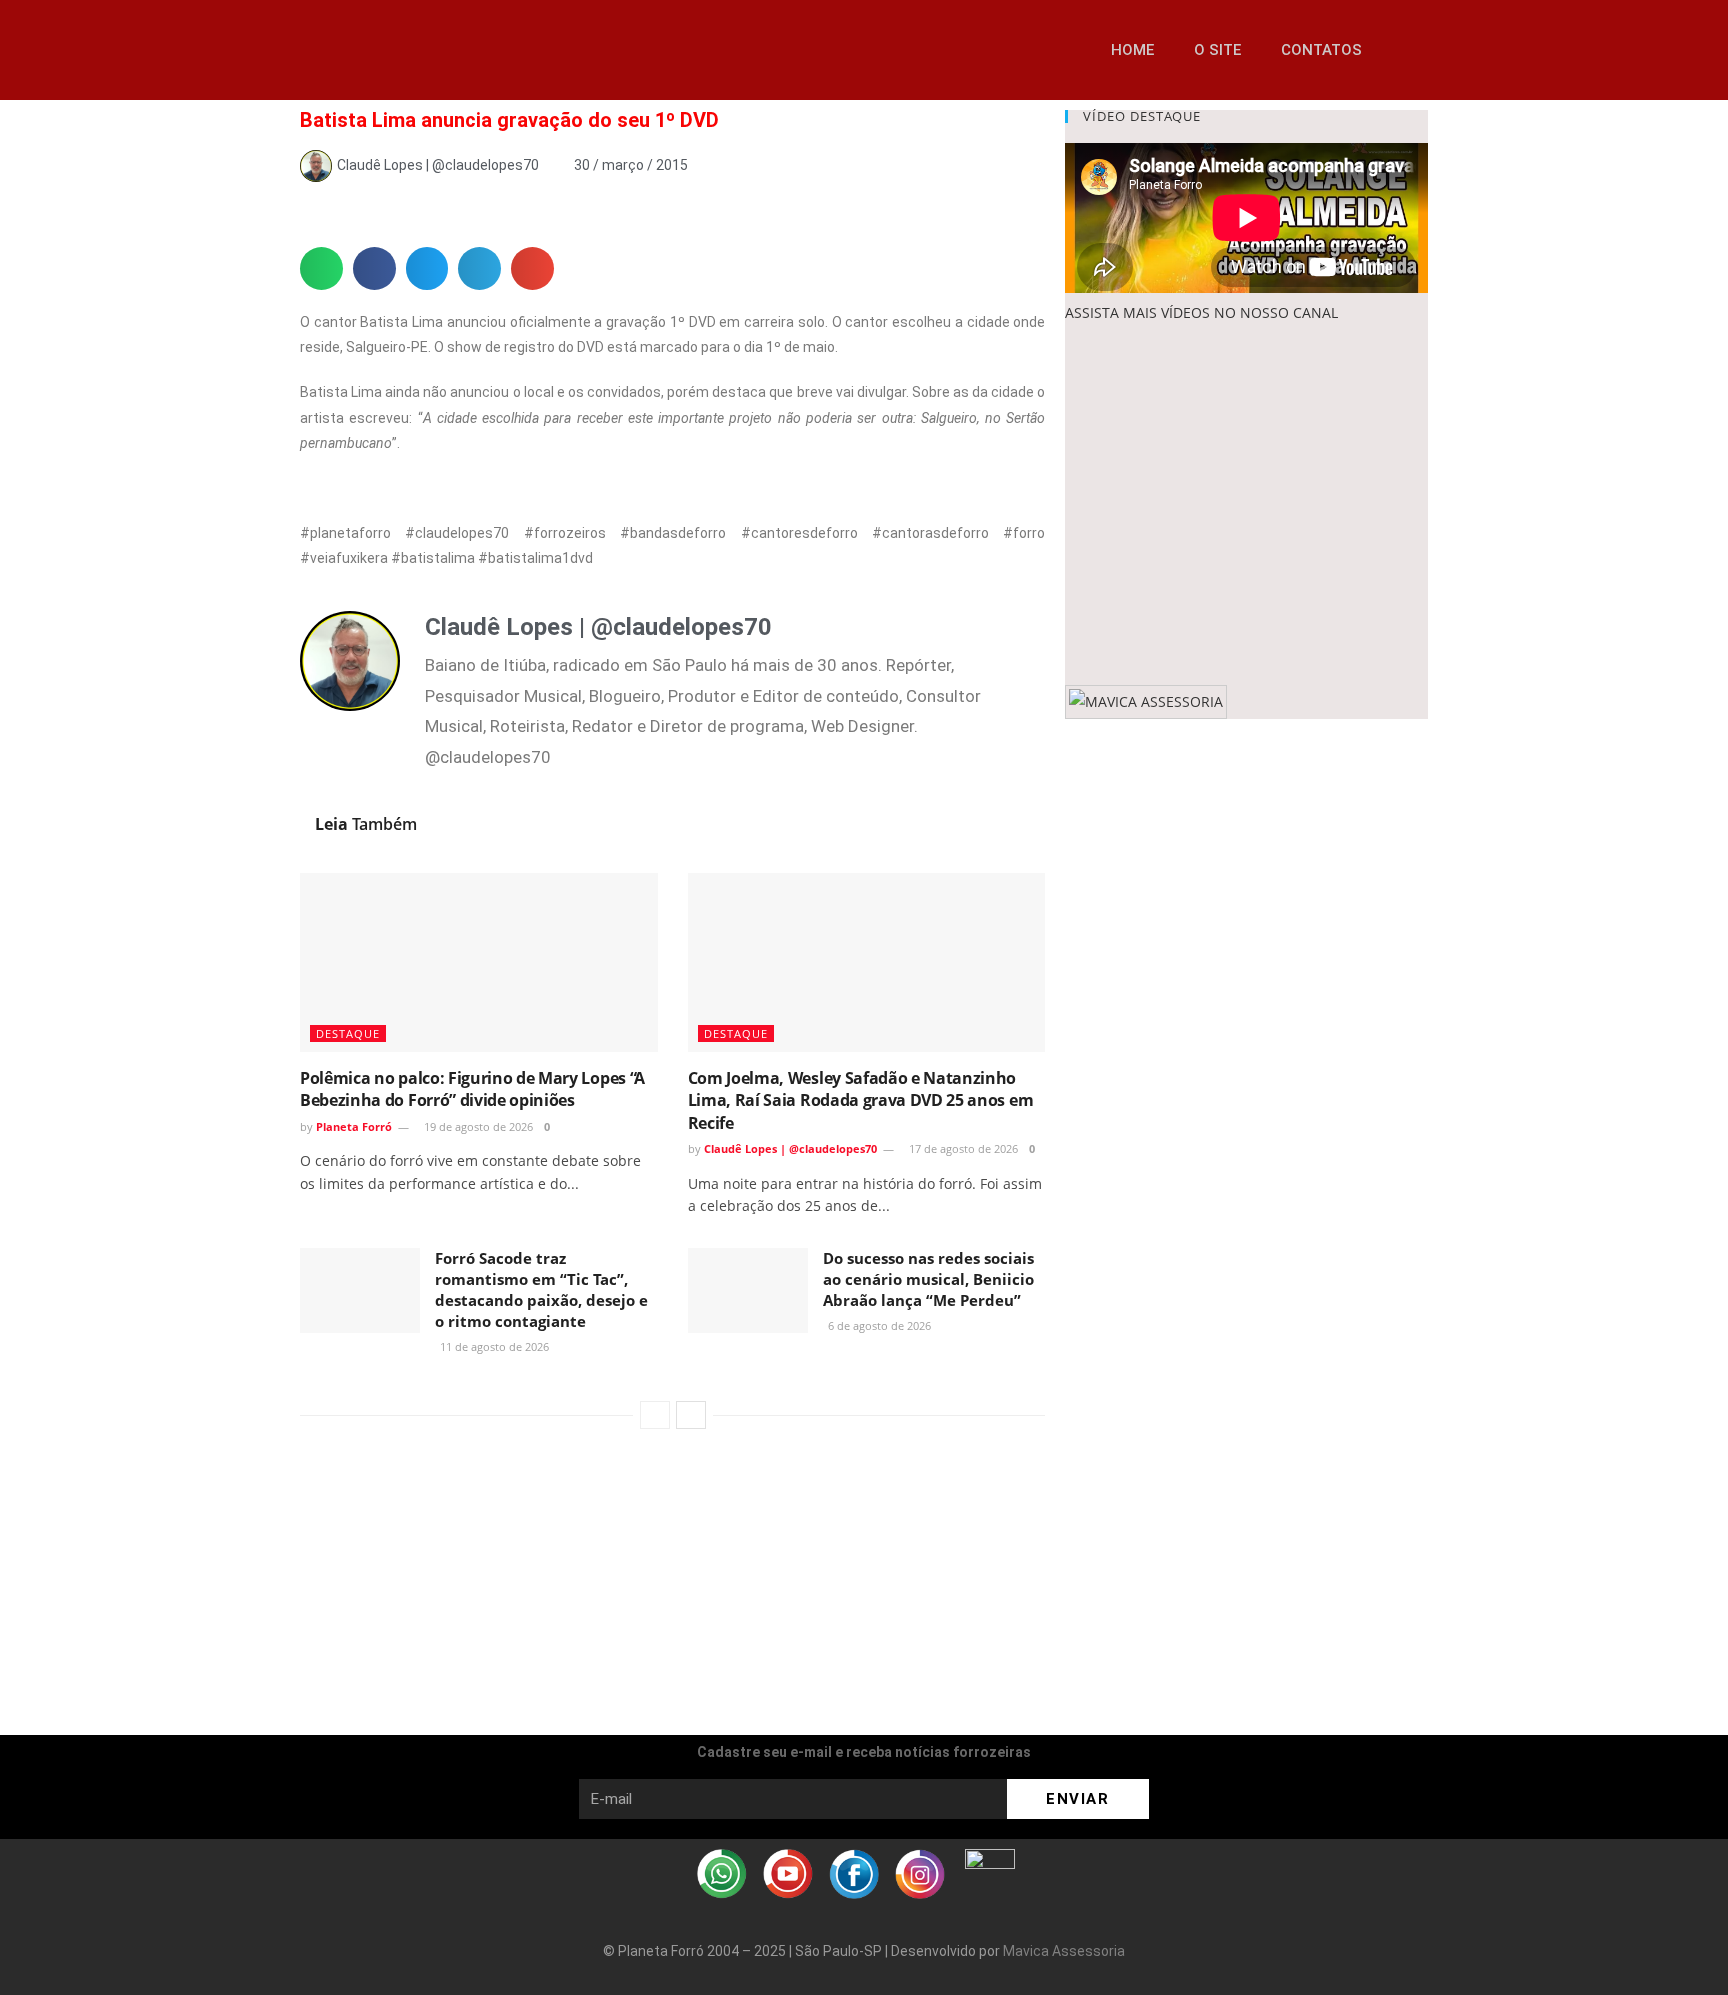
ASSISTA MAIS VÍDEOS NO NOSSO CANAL (1201, 312)
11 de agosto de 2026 (493, 1346)
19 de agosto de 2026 (477, 1126)
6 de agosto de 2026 (878, 1325)
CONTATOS (1321, 50)
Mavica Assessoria (1064, 1951)
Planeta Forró (354, 1126)
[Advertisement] (1246, 505)
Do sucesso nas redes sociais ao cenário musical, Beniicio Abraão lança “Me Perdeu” (928, 1279)
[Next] (691, 1415)
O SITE (1217, 50)
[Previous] (655, 1415)
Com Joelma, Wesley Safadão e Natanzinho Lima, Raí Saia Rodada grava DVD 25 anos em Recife (861, 1100)
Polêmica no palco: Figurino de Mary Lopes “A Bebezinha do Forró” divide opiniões (472, 1089)
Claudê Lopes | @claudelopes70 (790, 1148)
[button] (1408, 50)
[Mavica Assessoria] (1146, 700)
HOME (1132, 50)
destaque (348, 1033)
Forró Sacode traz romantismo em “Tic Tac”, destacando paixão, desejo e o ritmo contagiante (541, 1289)
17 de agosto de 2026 (962, 1148)
